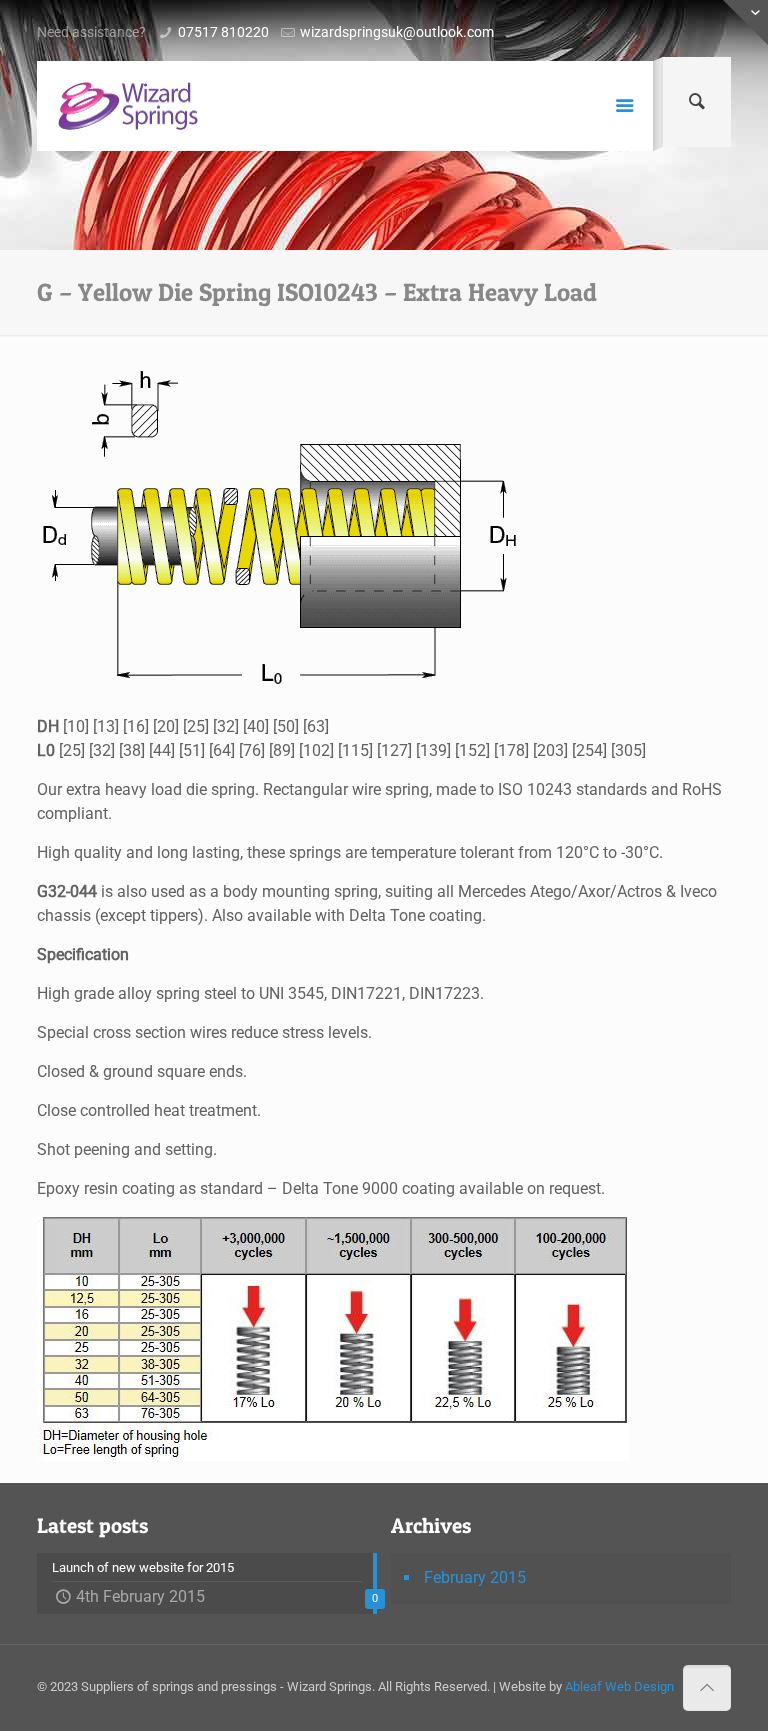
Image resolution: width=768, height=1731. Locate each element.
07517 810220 (223, 32)
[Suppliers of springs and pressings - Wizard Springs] (128, 106)
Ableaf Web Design (619, 1686)
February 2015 (475, 1577)
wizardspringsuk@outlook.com (397, 32)
